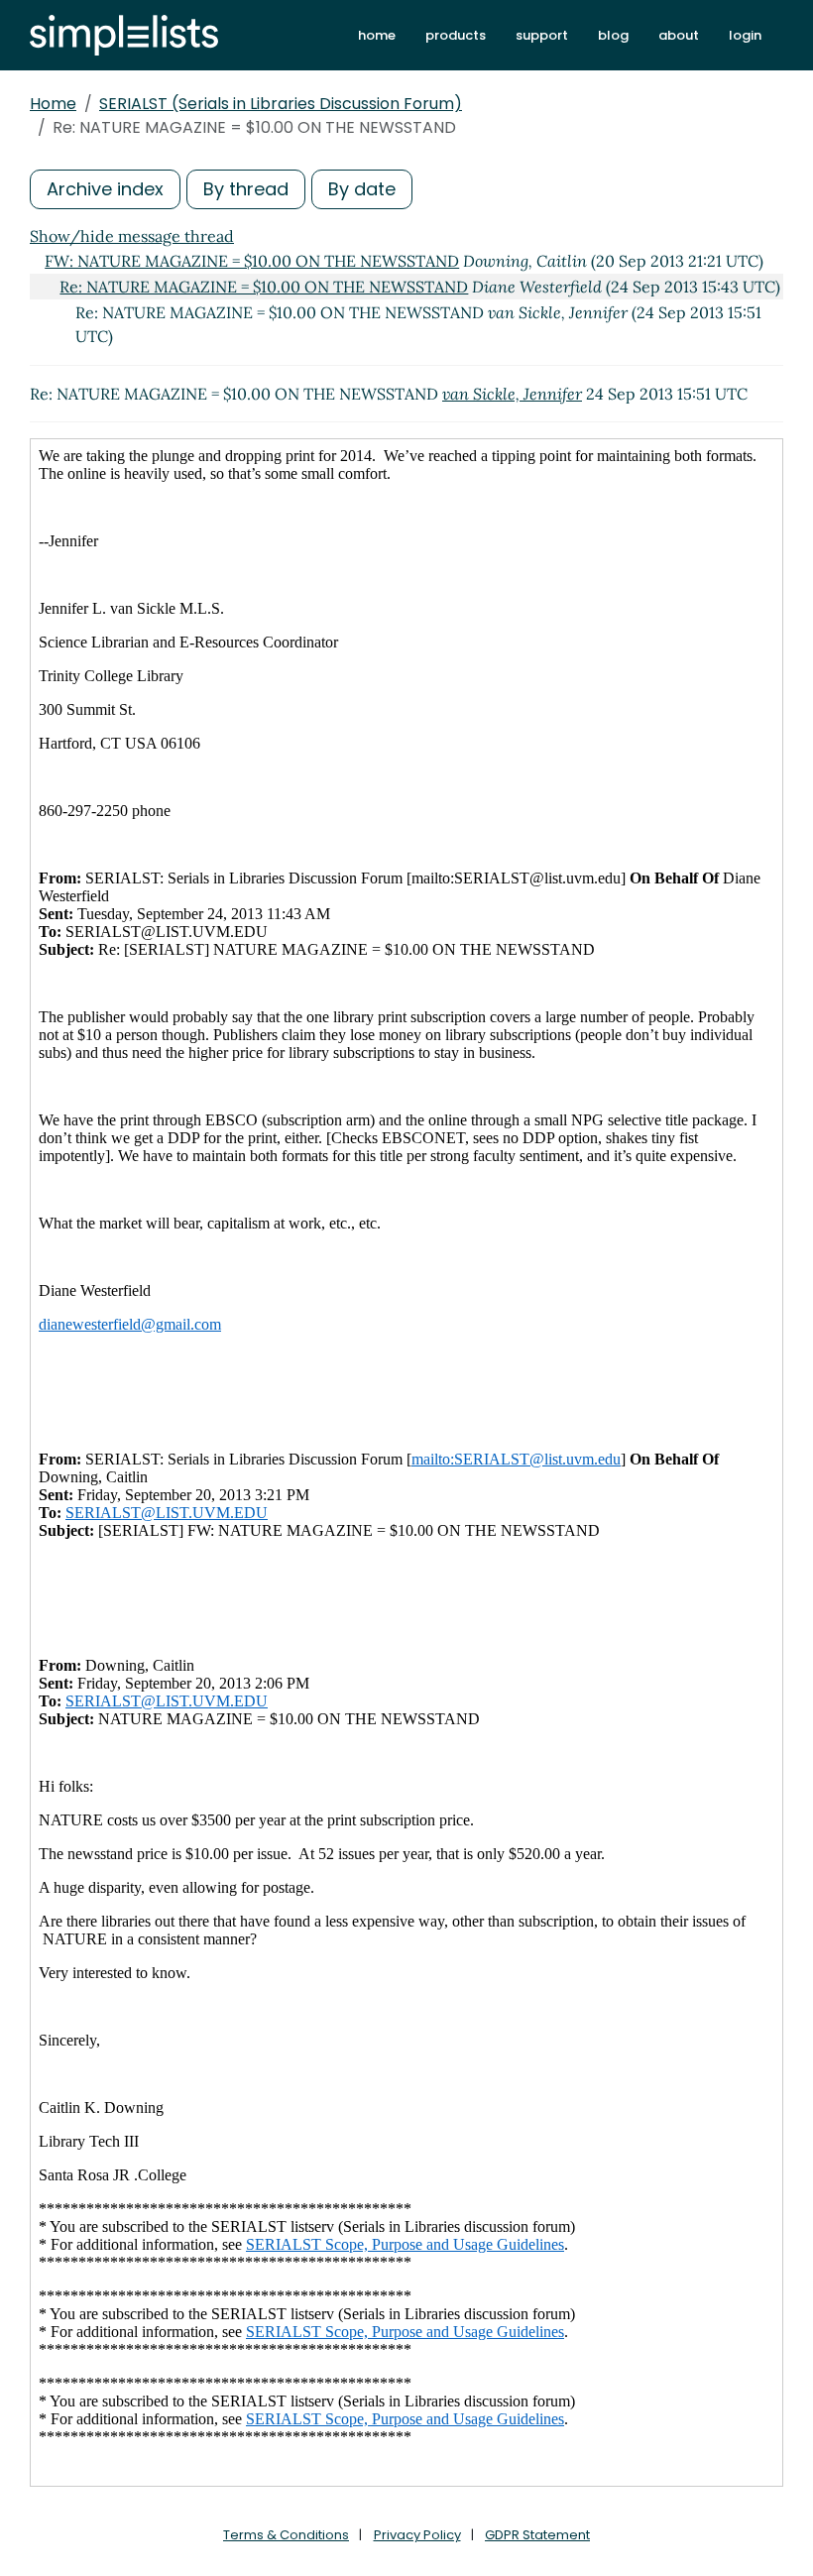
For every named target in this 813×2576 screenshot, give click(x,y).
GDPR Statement (537, 2535)
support (542, 35)
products (456, 35)
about (679, 35)
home (377, 35)
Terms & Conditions (286, 2535)
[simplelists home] (124, 35)
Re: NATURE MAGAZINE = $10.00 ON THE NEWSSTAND (264, 287)
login (745, 35)
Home (53, 104)
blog (613, 35)
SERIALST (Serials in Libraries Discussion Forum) (281, 104)
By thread (246, 189)
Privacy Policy (417, 2535)
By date (362, 189)
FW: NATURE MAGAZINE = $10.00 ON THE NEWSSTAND (252, 261)
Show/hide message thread (132, 236)
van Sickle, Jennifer (512, 394)
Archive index (105, 189)
